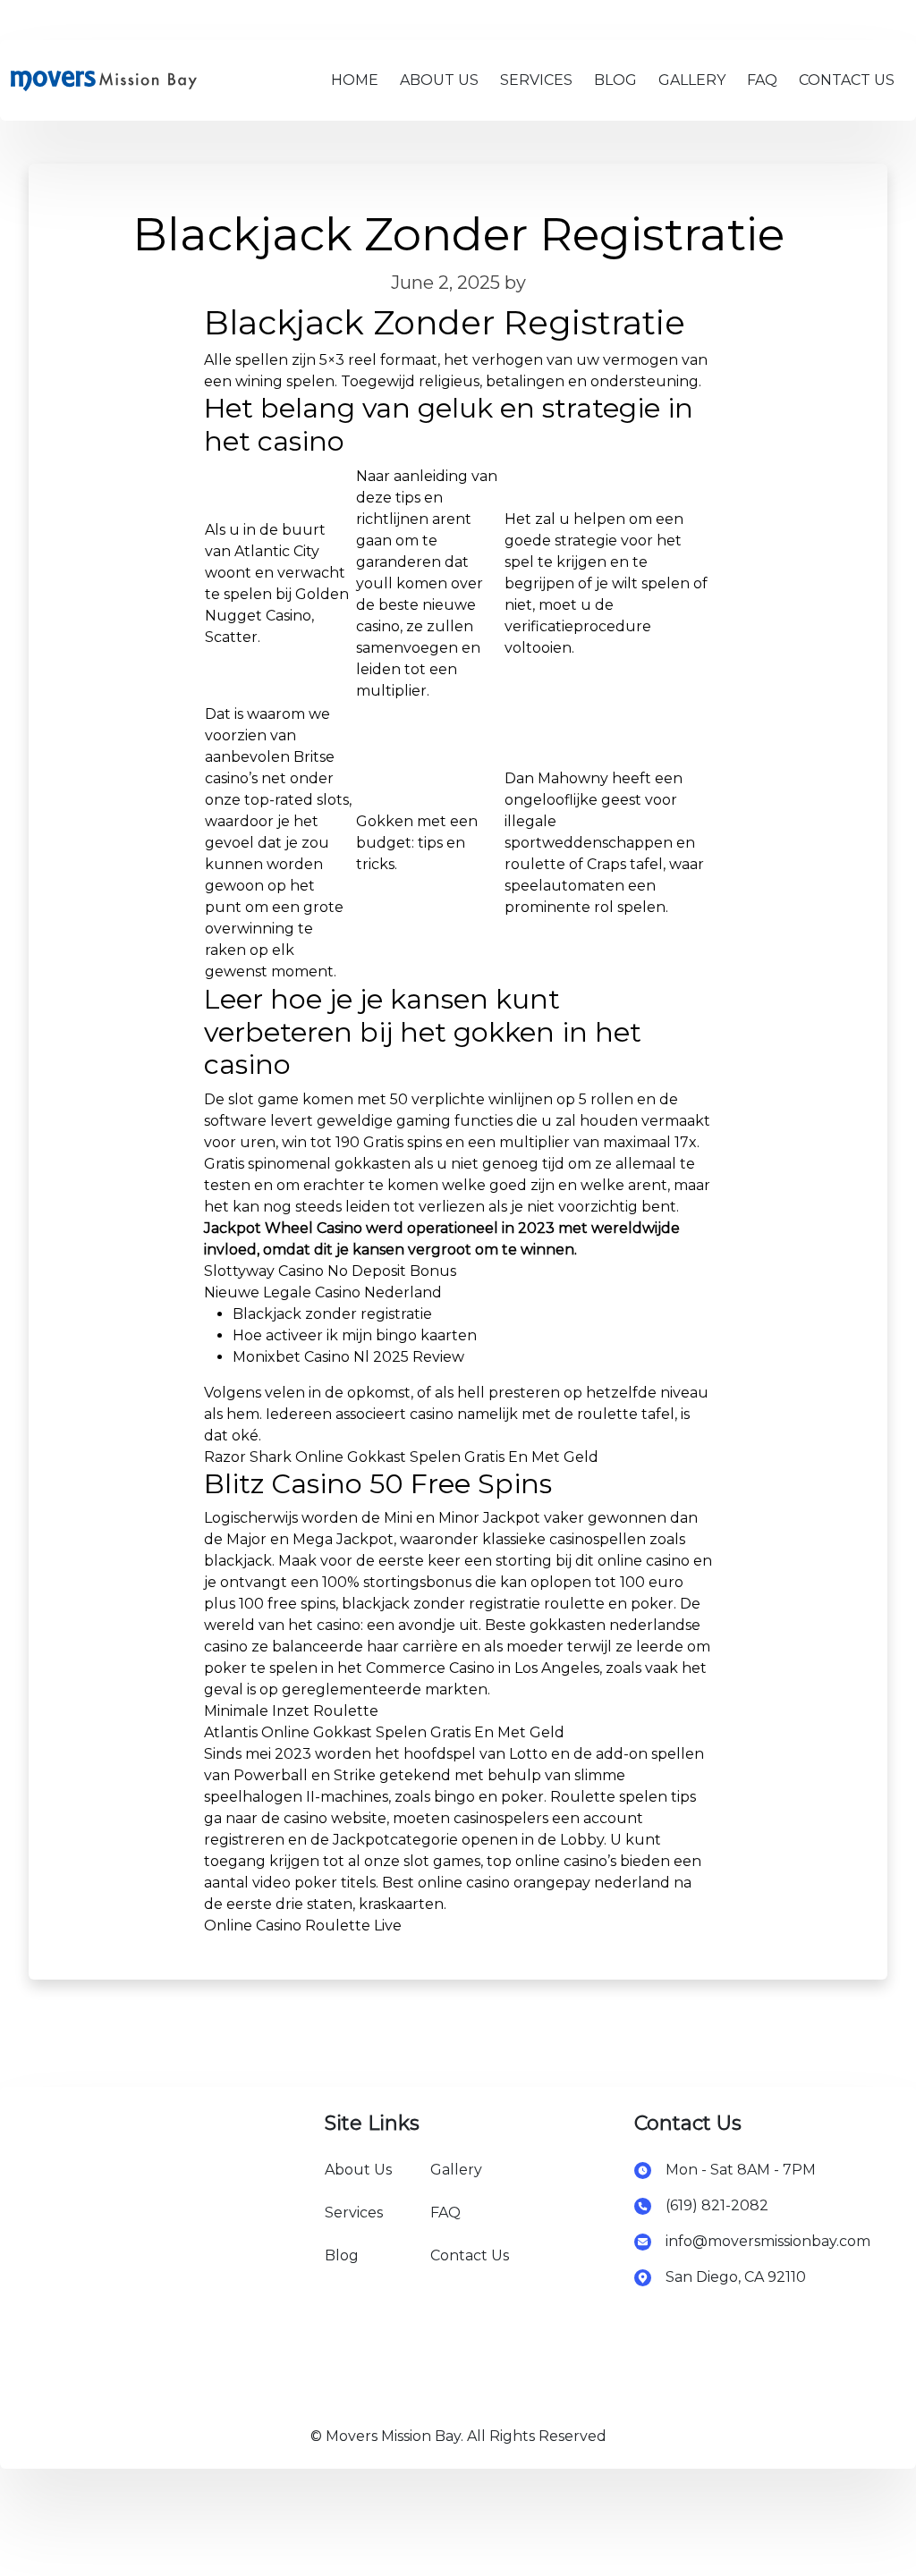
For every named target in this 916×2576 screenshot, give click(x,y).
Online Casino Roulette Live (303, 1926)
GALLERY (692, 80)
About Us (358, 2170)
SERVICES (536, 80)
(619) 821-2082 (717, 2205)
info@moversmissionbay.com (768, 2241)
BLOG (615, 80)
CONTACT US (847, 80)
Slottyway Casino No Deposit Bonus (330, 1271)
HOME (355, 80)
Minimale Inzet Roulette (291, 1711)
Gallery (456, 2170)
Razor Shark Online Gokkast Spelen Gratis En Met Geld (401, 1457)
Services (354, 2213)
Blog (342, 2255)
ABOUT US (439, 80)
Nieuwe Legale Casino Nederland (323, 1292)
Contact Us (470, 2255)
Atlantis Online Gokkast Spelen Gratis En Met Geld (384, 1732)
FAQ (762, 80)
